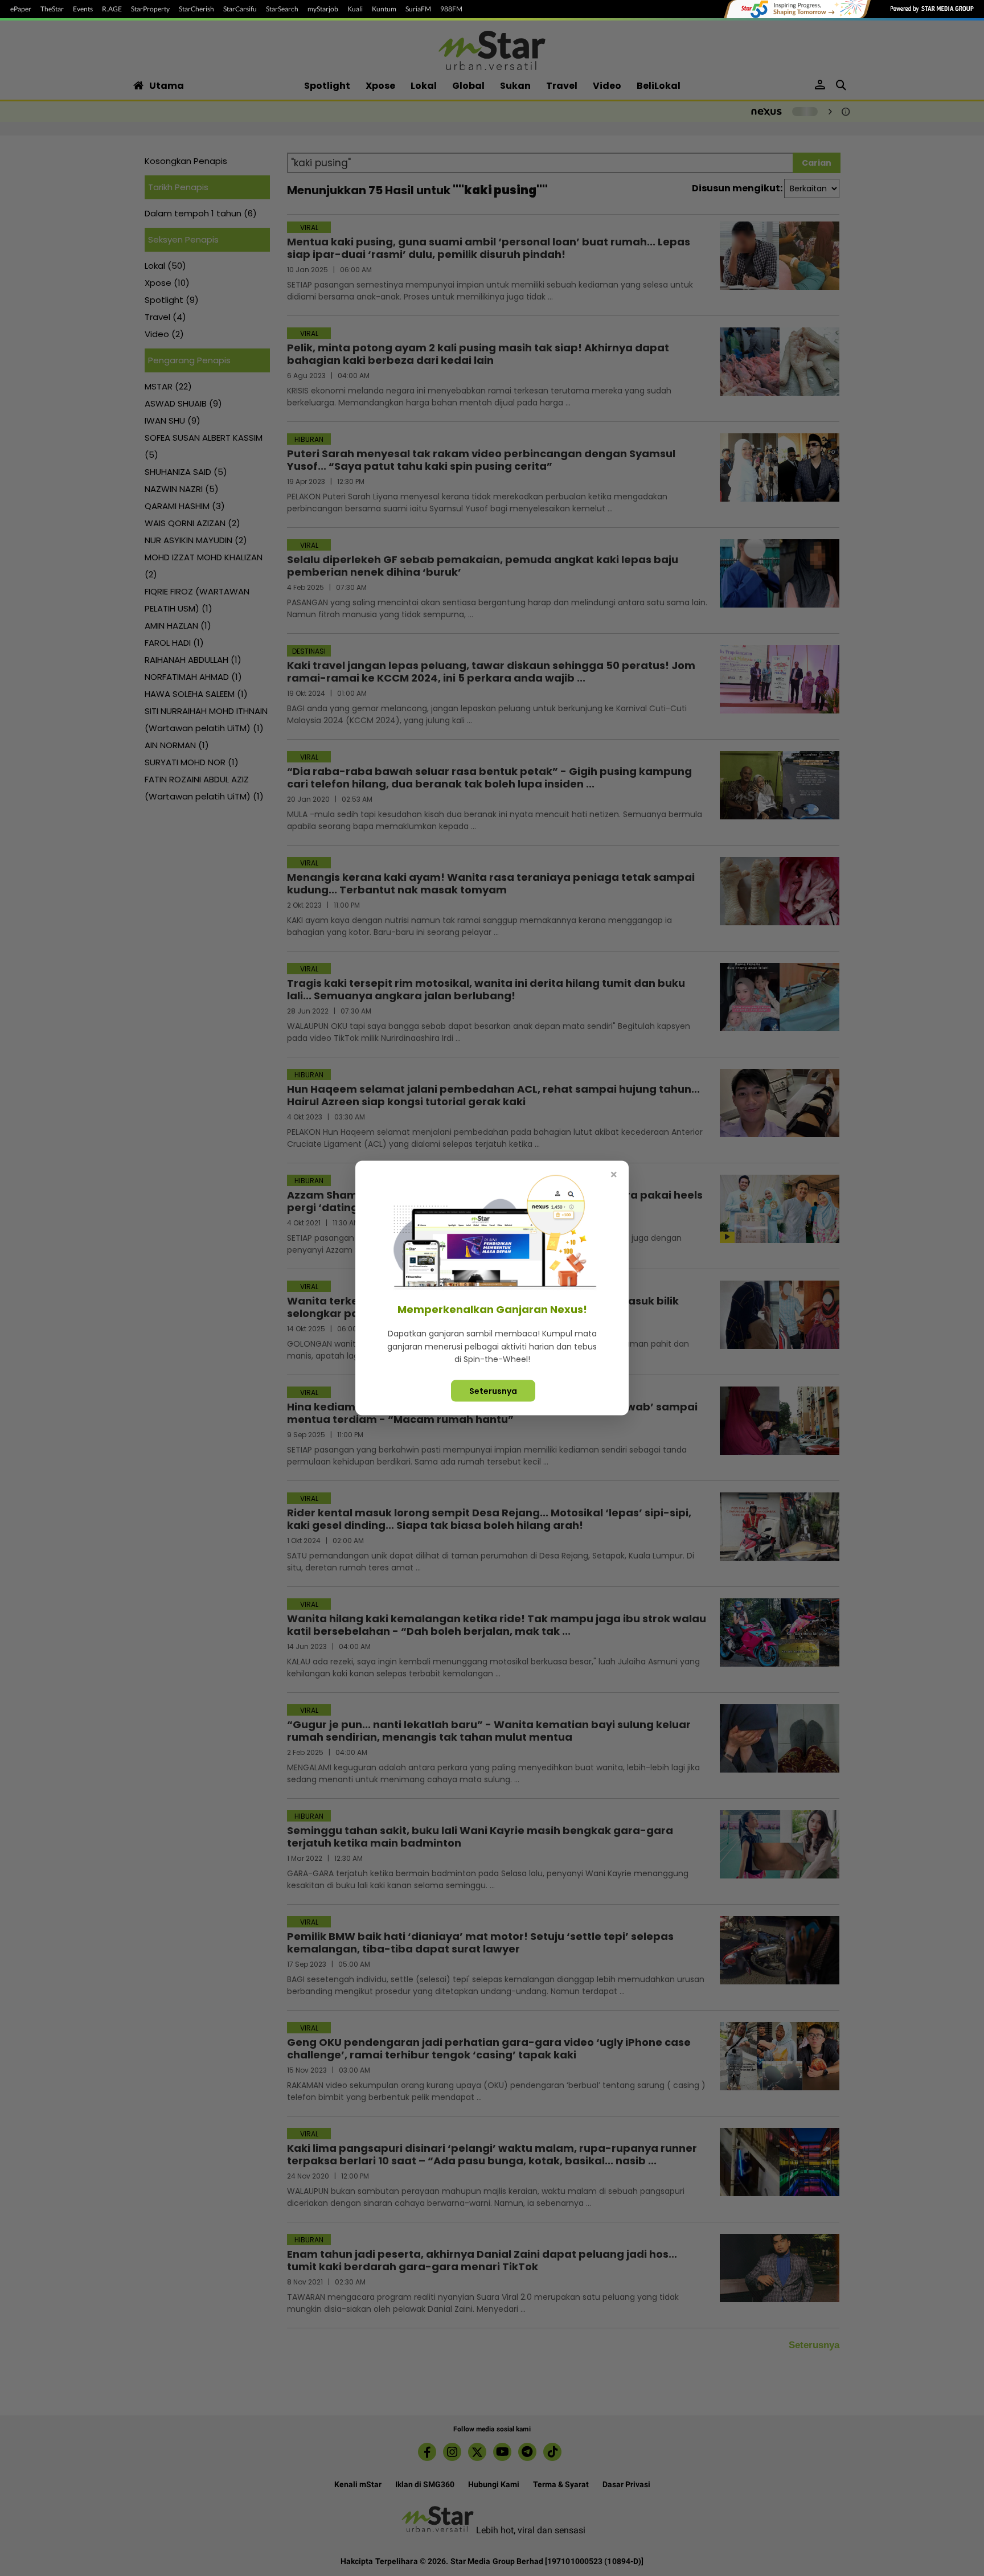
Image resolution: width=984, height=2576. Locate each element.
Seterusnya (493, 1390)
